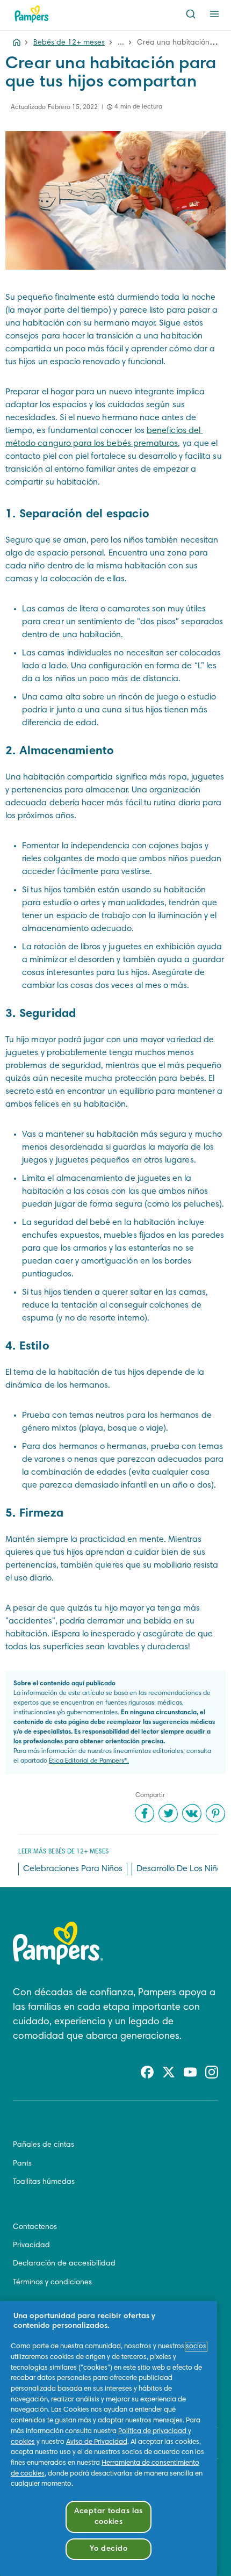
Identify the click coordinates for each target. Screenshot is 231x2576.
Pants (22, 2164)
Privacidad (31, 2246)
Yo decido (109, 2549)
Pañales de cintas (44, 2145)
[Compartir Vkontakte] (192, 1813)
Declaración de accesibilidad (64, 2264)
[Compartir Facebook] (145, 1813)
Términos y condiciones (52, 2283)
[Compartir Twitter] (168, 1813)
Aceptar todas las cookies (109, 2517)
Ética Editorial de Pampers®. (89, 1761)
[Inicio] (32, 14)
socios (196, 2347)
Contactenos (35, 2227)
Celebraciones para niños (73, 1869)
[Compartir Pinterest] (215, 1813)
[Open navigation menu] (214, 14)
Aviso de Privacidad (97, 2442)
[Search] (191, 14)
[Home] (17, 43)
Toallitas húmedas (44, 2182)
